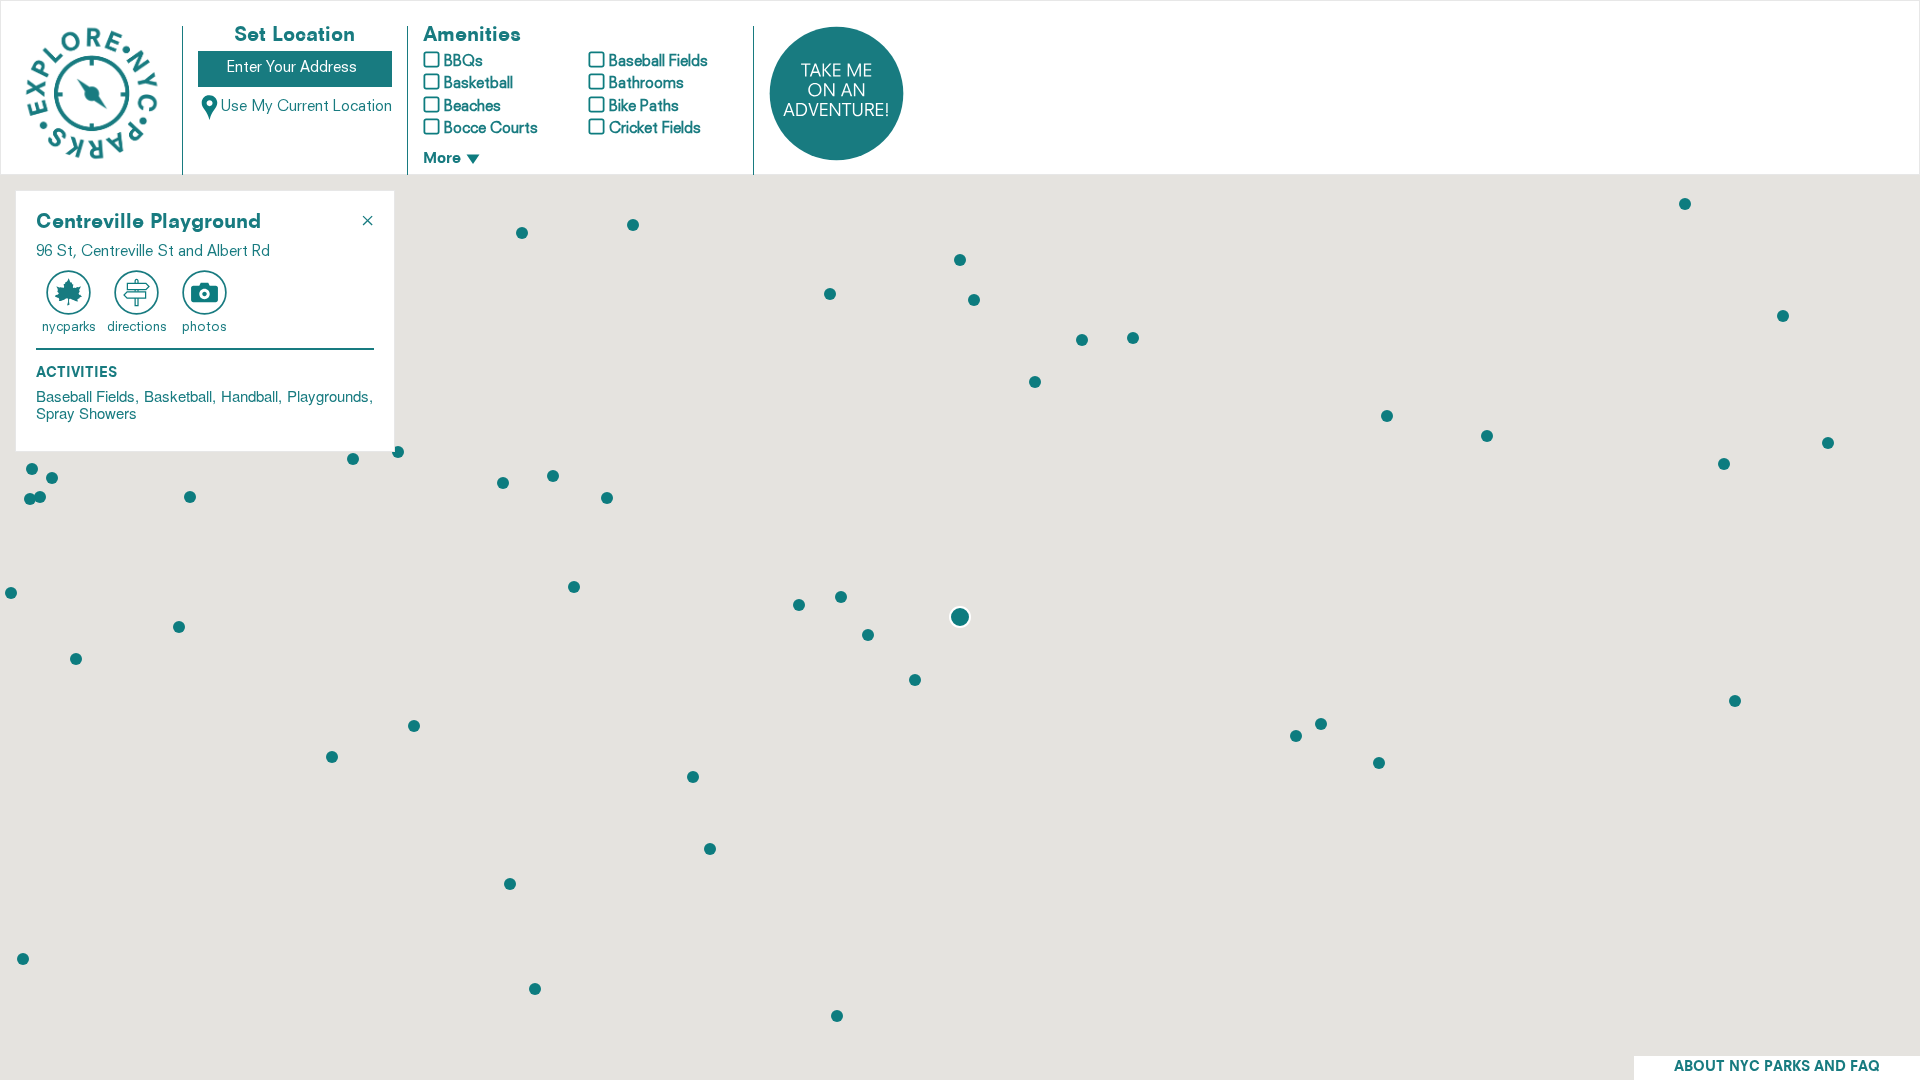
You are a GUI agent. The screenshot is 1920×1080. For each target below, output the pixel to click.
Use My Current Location (306, 107)
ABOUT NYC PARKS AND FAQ (1777, 1067)
